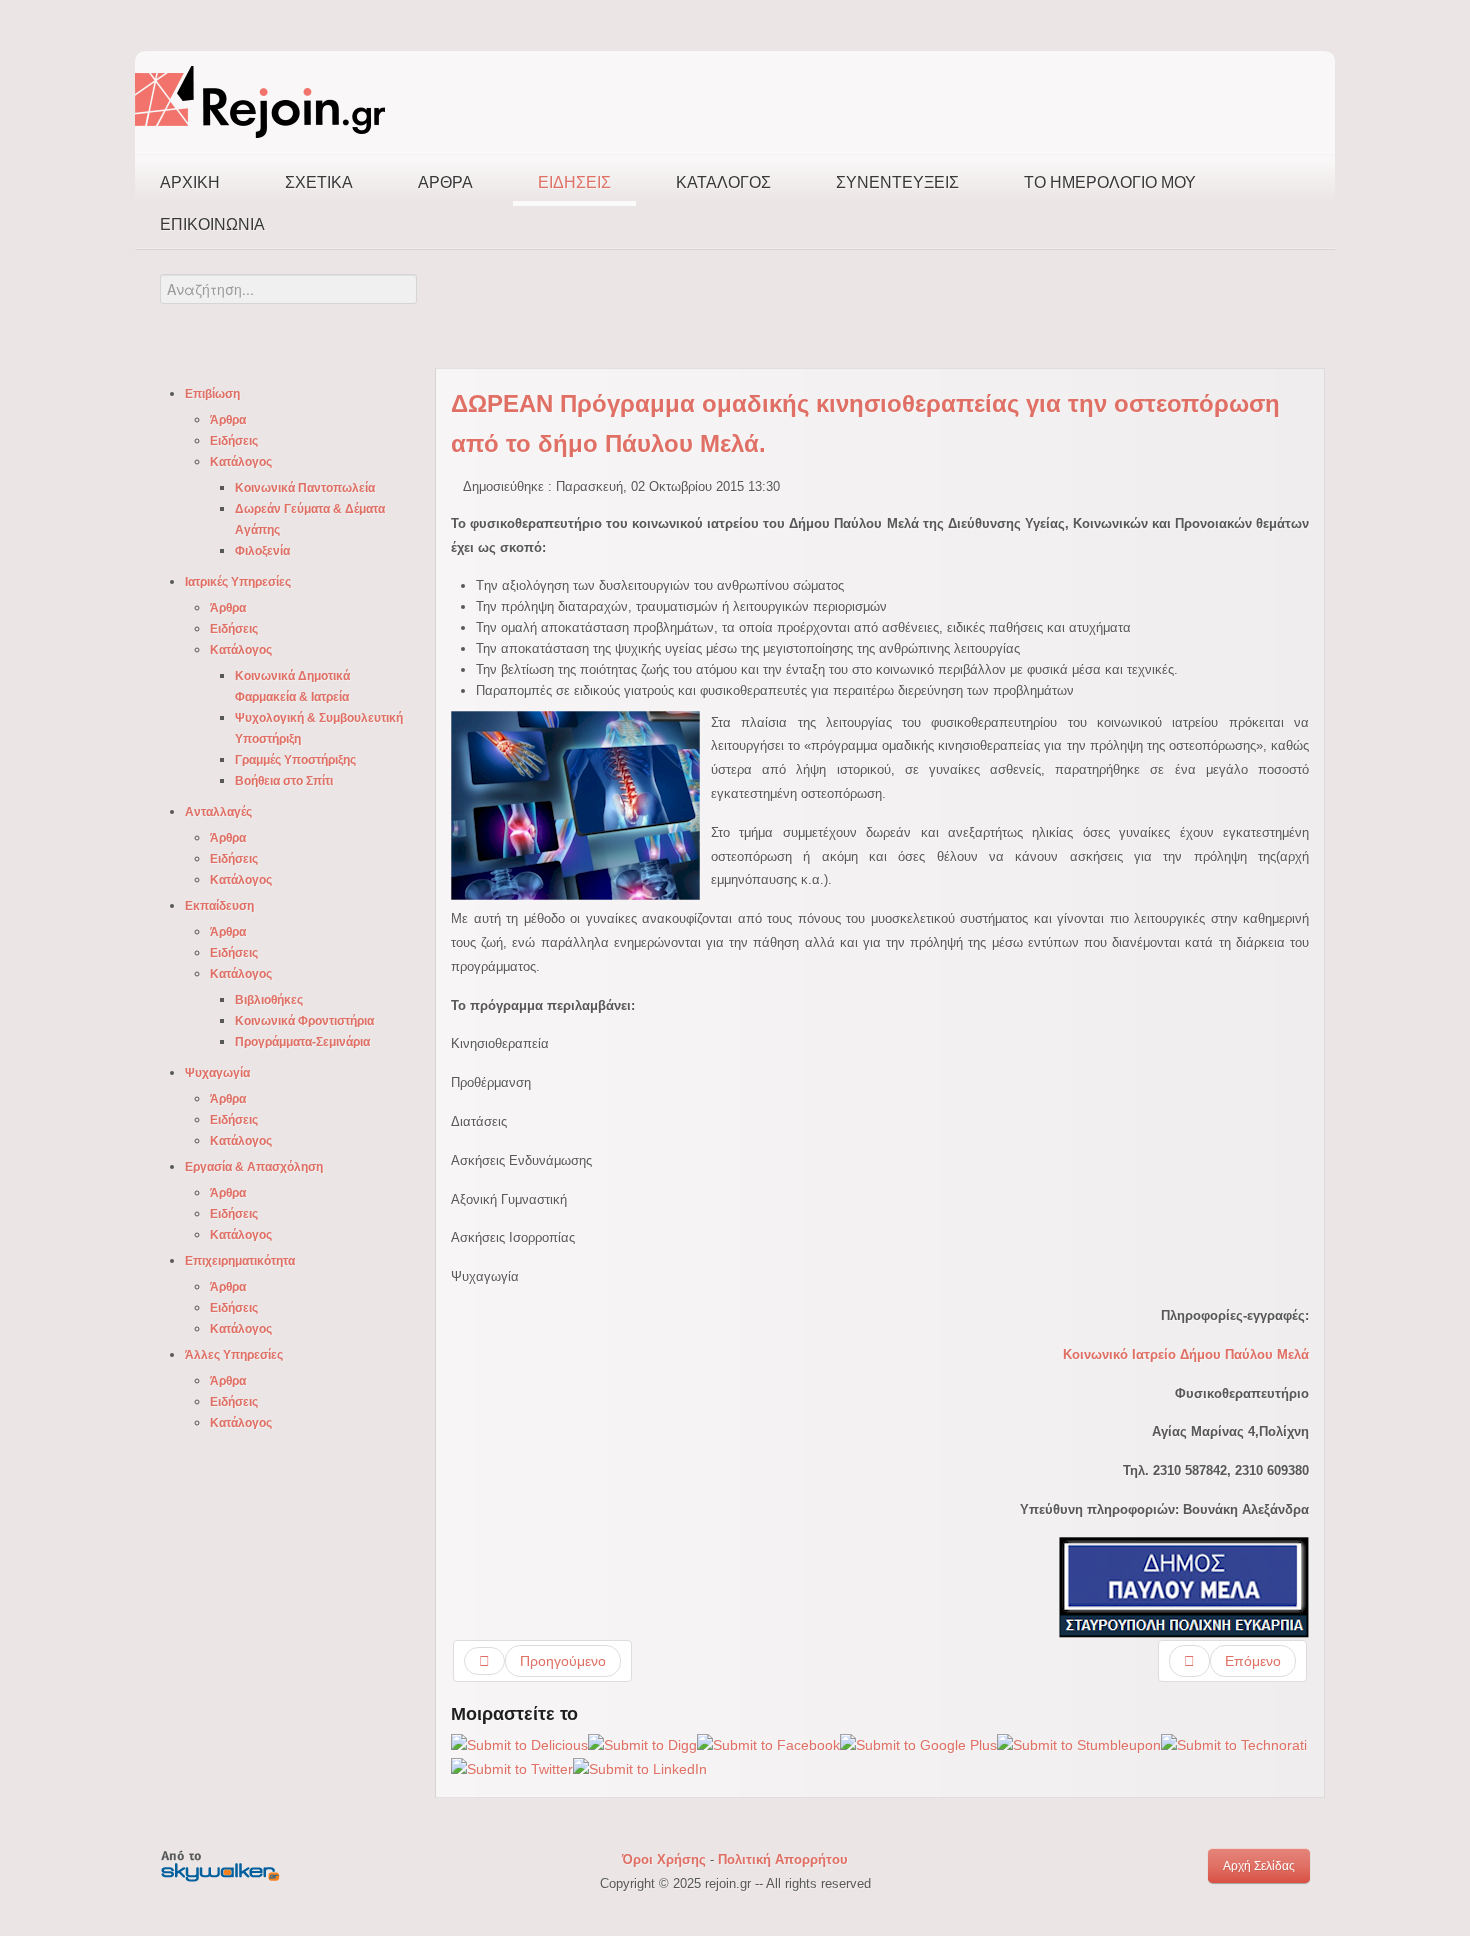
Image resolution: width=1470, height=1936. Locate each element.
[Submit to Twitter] (512, 1769)
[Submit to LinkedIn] (640, 1769)
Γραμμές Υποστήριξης (295, 760)
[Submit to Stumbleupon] (1079, 1745)
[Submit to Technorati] (1234, 1745)
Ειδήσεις (574, 182)
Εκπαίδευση (219, 906)
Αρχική (190, 182)
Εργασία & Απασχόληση (254, 1167)
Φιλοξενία (262, 551)
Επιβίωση (212, 394)
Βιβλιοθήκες (269, 1000)
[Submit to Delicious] (519, 1745)
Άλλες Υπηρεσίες (234, 1355)
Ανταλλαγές (218, 812)
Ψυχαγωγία (217, 1073)
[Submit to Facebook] (768, 1745)
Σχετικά (319, 182)
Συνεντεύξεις (897, 182)
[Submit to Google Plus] (918, 1745)
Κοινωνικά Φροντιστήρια (304, 1021)
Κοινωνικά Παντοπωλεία (305, 488)
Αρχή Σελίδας (1259, 1866)
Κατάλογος (723, 182)
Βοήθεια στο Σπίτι (284, 781)
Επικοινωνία (212, 224)
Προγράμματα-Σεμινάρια (302, 1042)
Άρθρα (445, 182)
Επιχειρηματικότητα (240, 1261)
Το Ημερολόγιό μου (1110, 182)
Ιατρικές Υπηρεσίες (238, 582)
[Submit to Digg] (642, 1745)
